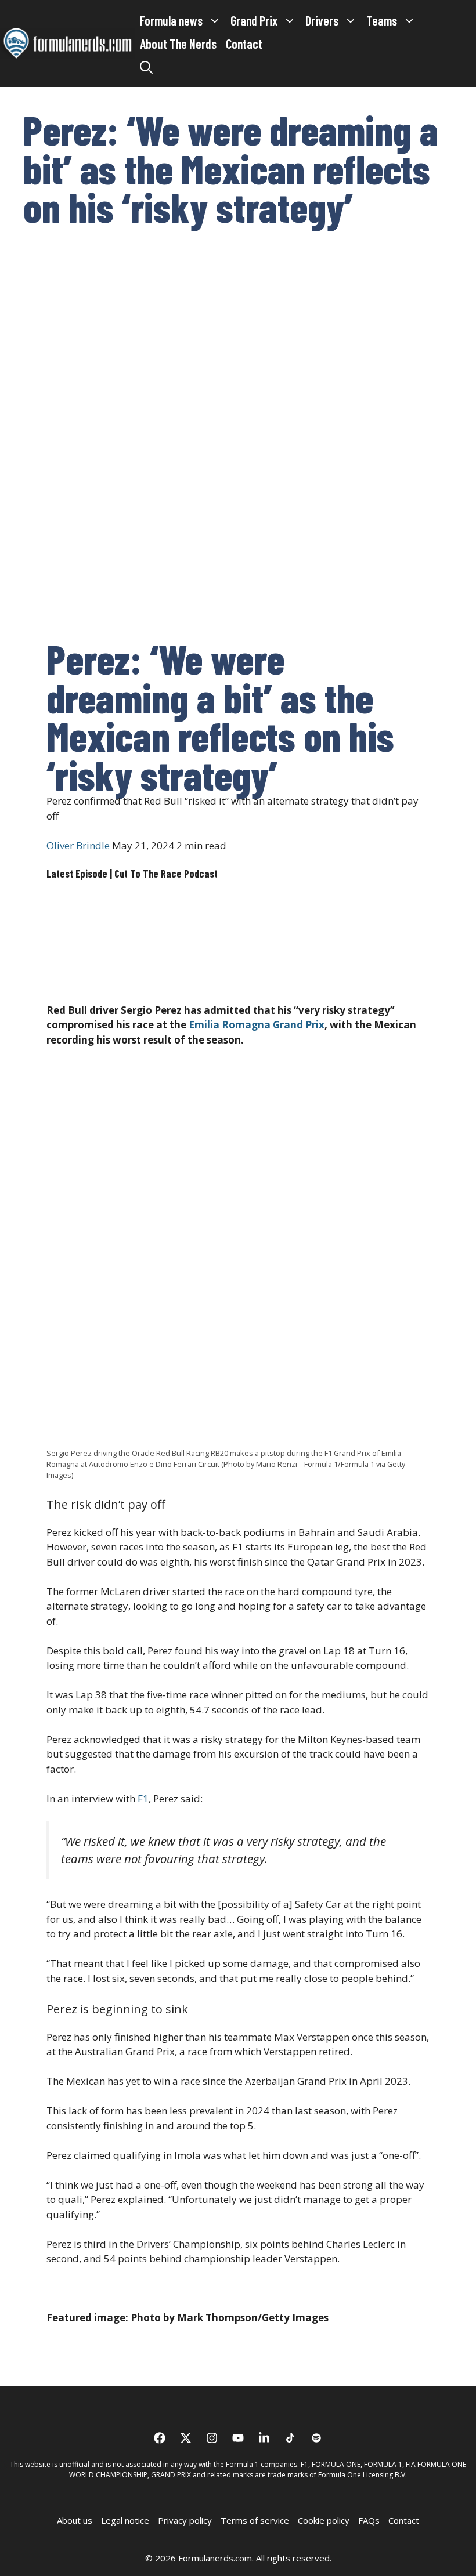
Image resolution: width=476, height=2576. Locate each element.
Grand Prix (254, 20)
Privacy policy (185, 2520)
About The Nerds (178, 44)
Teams (382, 20)
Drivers (322, 20)
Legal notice (125, 2520)
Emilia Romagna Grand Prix (257, 1025)
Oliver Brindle (78, 845)
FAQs (369, 2520)
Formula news (171, 20)
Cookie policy (324, 2520)
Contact (244, 44)
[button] (146, 67)
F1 (143, 1798)
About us (75, 2520)
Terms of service (255, 2520)
